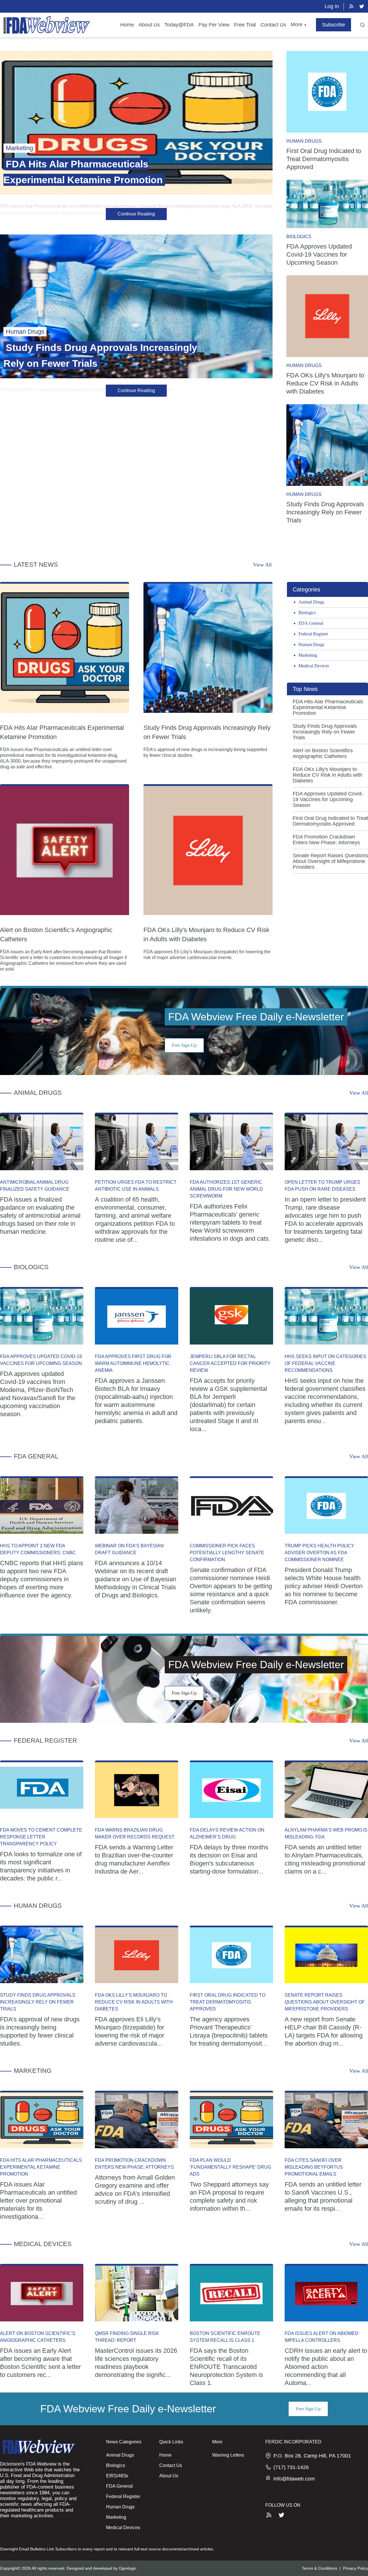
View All (262, 565)
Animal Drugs (311, 602)
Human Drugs (304, 141)
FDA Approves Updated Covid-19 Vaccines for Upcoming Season (319, 254)
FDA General (311, 623)
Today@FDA (179, 25)
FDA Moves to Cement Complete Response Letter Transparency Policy (41, 1837)
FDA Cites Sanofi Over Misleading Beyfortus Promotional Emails (314, 2167)
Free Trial (245, 25)
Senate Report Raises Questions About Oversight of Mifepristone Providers (330, 861)
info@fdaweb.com (294, 2479)
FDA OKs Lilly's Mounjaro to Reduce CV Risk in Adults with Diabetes (325, 383)
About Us (149, 25)
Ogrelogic (128, 2568)
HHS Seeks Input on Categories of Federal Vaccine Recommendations (325, 1363)
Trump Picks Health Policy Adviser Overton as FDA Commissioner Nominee (319, 1553)
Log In (332, 6)
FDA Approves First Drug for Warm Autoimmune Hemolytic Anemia (133, 1363)
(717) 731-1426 (291, 2467)
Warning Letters (228, 2455)
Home (127, 25)
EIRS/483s (117, 2476)
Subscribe (333, 25)
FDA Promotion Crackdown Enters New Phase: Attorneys (326, 840)
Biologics (299, 237)
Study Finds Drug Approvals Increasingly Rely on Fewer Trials (325, 512)
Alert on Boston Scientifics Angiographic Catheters (323, 753)
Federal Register (313, 634)
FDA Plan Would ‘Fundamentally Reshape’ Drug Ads (230, 2167)
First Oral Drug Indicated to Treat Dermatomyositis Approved (324, 159)
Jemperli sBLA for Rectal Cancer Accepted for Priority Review (230, 1363)
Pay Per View (214, 25)
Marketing (308, 655)
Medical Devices (314, 666)
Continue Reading (136, 214)
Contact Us (273, 25)
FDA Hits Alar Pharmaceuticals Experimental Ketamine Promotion (328, 707)
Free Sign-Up (184, 1045)
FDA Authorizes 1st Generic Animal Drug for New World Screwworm (226, 1189)
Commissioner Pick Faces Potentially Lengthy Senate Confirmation (227, 1553)
